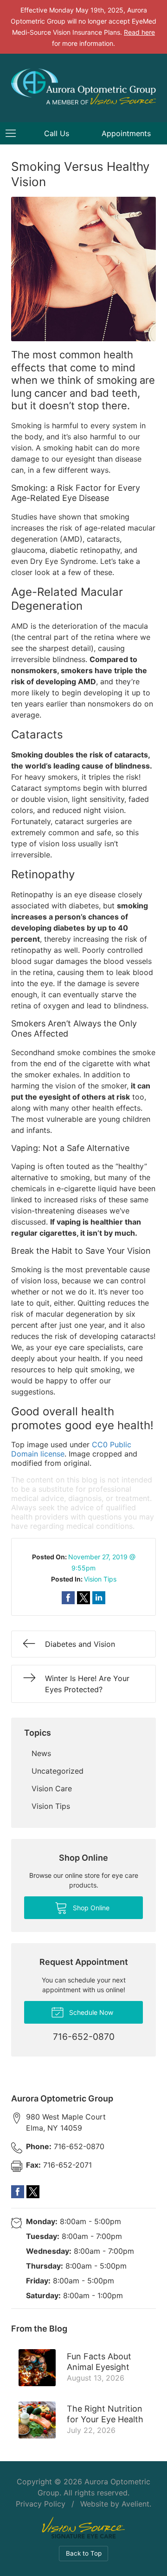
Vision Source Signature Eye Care (83, 2528)
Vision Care (52, 1788)
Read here (139, 32)
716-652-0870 (65, 2146)
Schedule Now (90, 2012)
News (41, 1753)
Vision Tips (100, 1579)
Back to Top (84, 2553)
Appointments (126, 133)
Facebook (18, 2192)
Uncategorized (58, 1771)
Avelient (135, 2504)
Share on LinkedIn (99, 1598)
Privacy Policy (41, 2504)
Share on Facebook (68, 1598)
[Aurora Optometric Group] (83, 87)
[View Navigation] (14, 133)
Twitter (33, 2192)
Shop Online (90, 1908)
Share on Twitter (83, 1598)
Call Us (57, 133)
